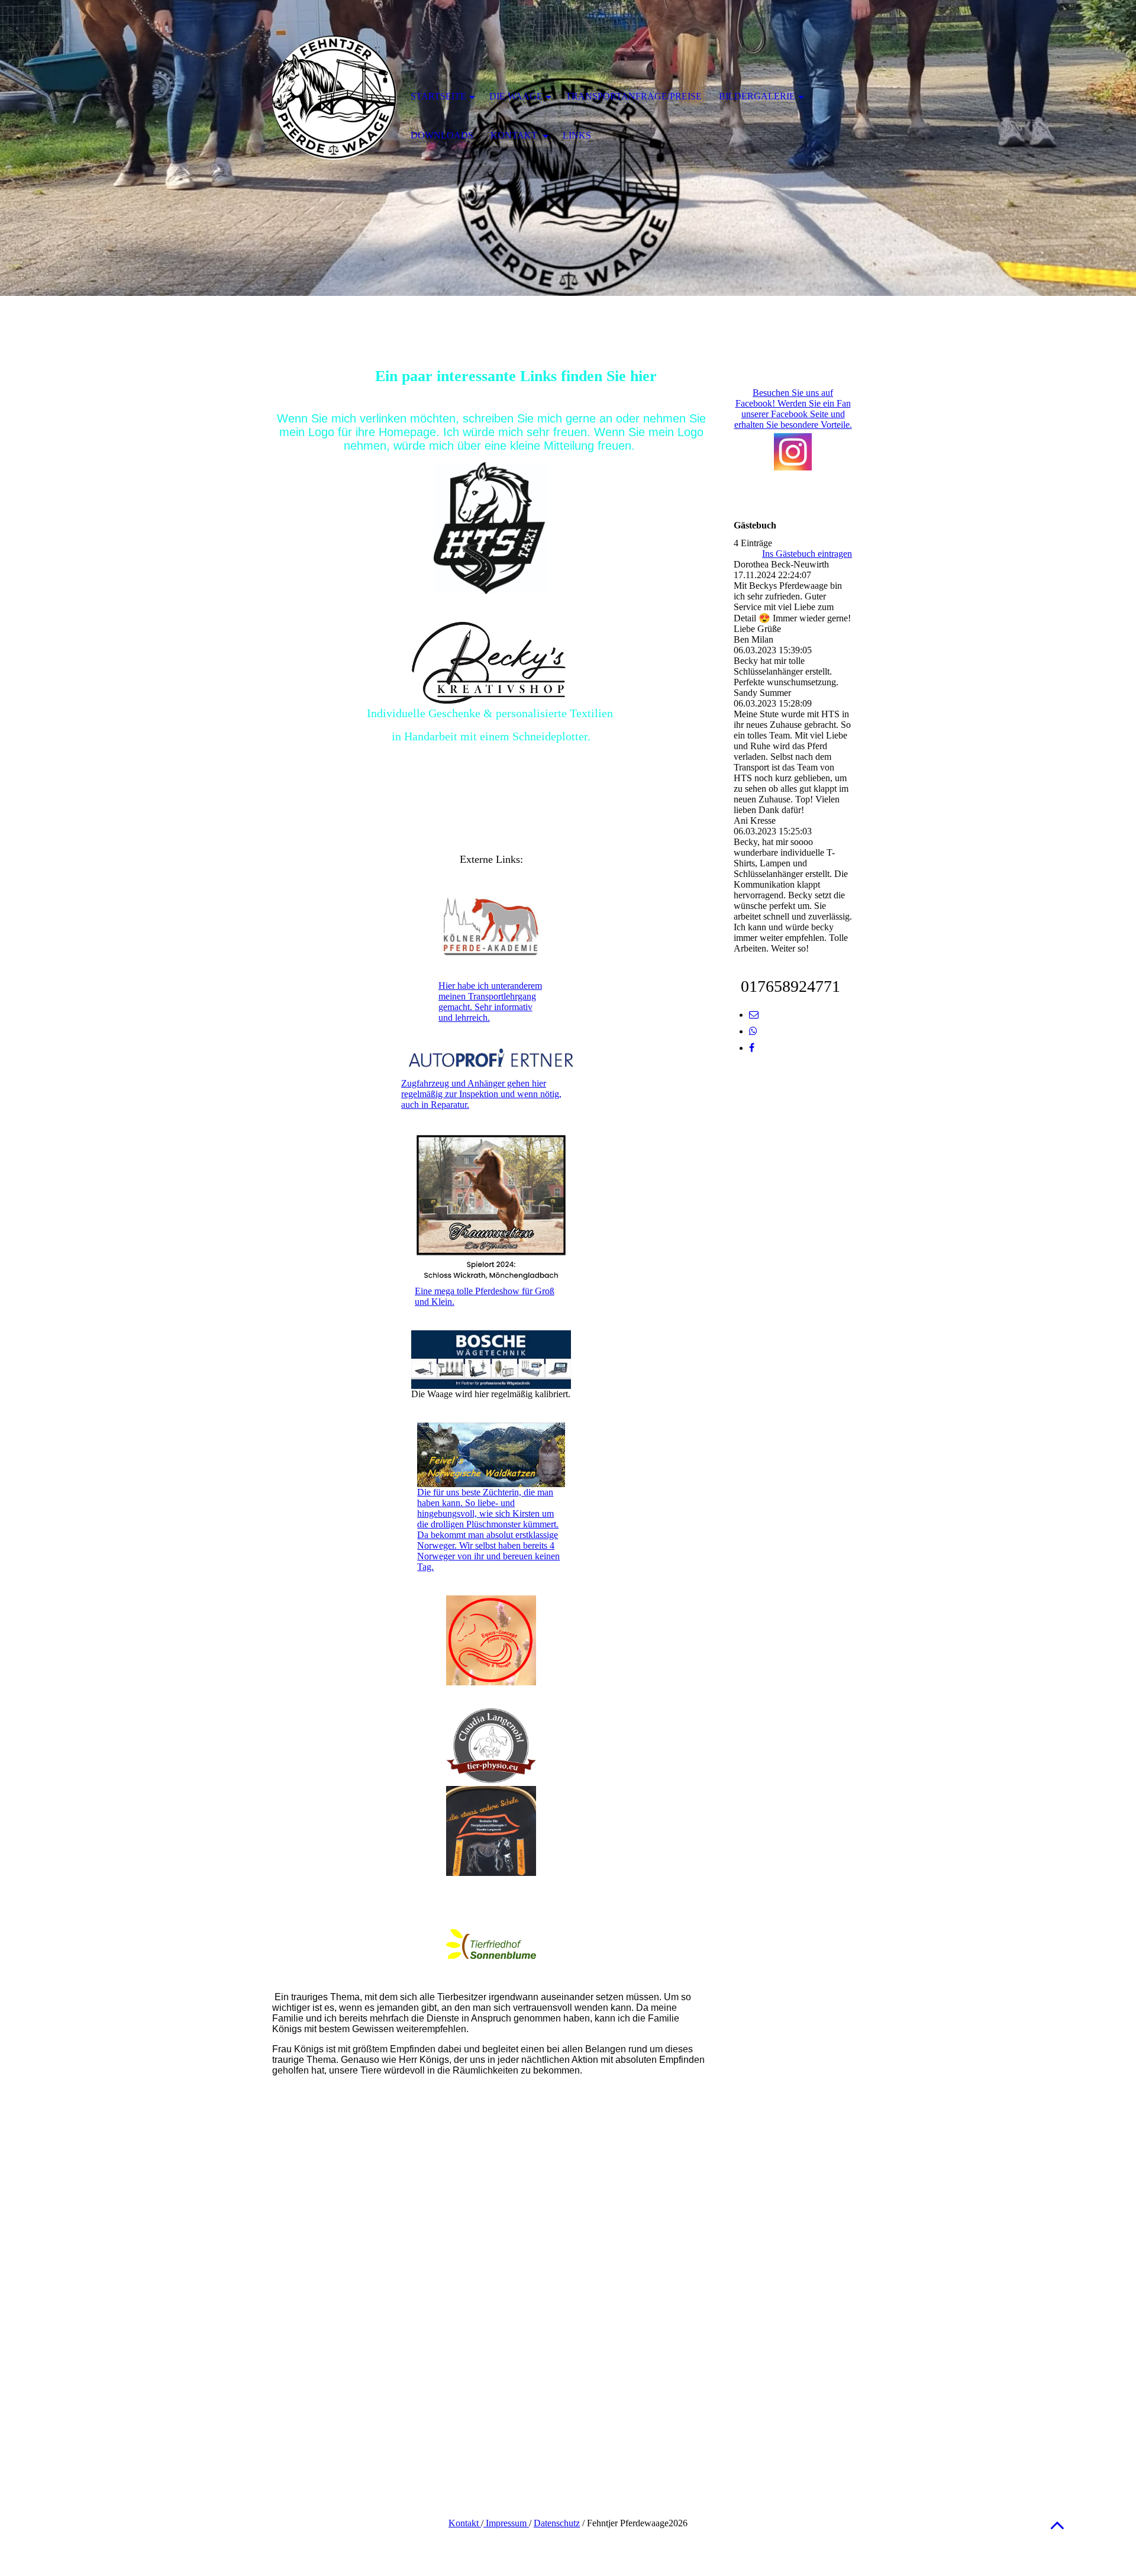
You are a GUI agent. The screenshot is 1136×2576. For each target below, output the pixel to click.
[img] (334, 98)
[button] (1057, 2525)
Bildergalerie (757, 96)
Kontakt (465, 2523)
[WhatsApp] (753, 1031)
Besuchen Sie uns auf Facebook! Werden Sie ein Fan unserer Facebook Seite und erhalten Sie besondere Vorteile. (793, 409)
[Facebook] (752, 1048)
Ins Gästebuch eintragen (807, 554)
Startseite (438, 96)
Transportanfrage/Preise (634, 96)
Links (577, 135)
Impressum (506, 2523)
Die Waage (516, 96)
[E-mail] (754, 1015)
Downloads (442, 135)
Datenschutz (557, 2523)
